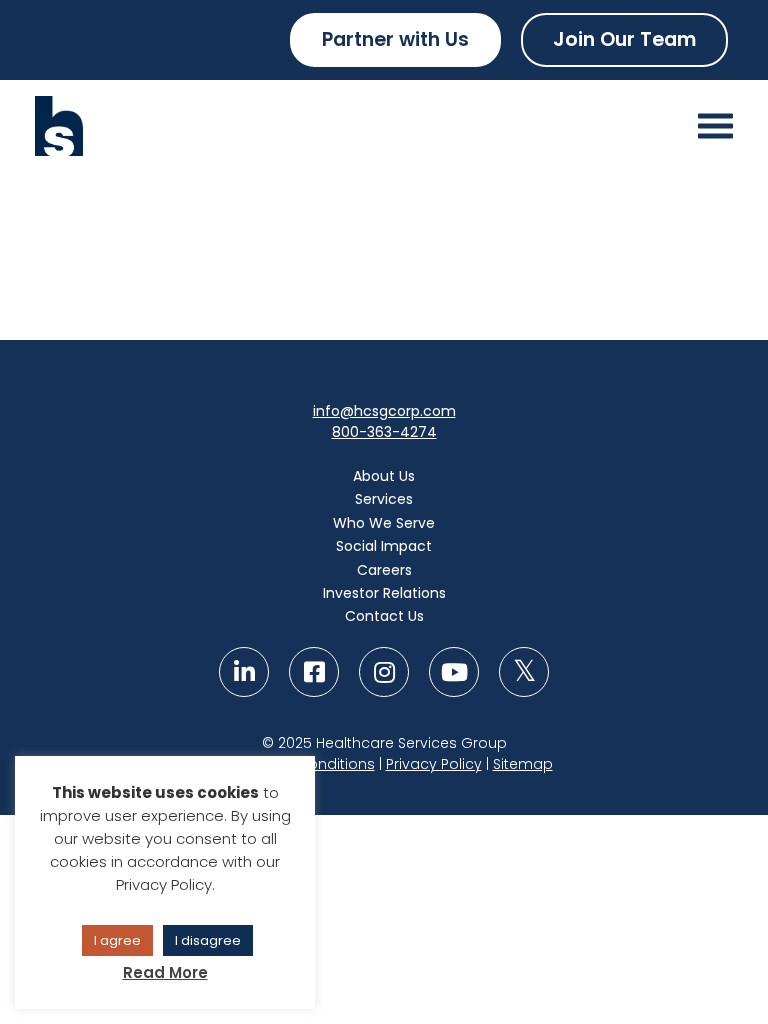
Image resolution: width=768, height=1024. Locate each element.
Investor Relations (384, 593)
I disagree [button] (208, 940)
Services (384, 499)
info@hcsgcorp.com (384, 411)
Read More (165, 972)
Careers (384, 570)
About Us (384, 476)
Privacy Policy (434, 764)
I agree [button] (117, 940)
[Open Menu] (715, 126)
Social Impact (384, 546)
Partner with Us (395, 39)
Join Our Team (624, 39)
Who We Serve (384, 523)
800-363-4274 (384, 432)
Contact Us (384, 616)
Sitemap (523, 764)
